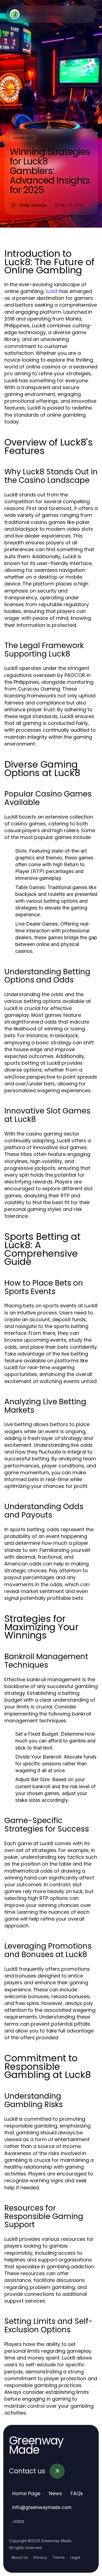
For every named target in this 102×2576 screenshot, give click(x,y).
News (55, 2493)
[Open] (86, 14)
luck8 (52, 291)
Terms (59, 2557)
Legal (75, 2557)
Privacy (40, 2557)
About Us (20, 2557)
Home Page (26, 2493)
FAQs (77, 2493)
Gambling (24, 138)
